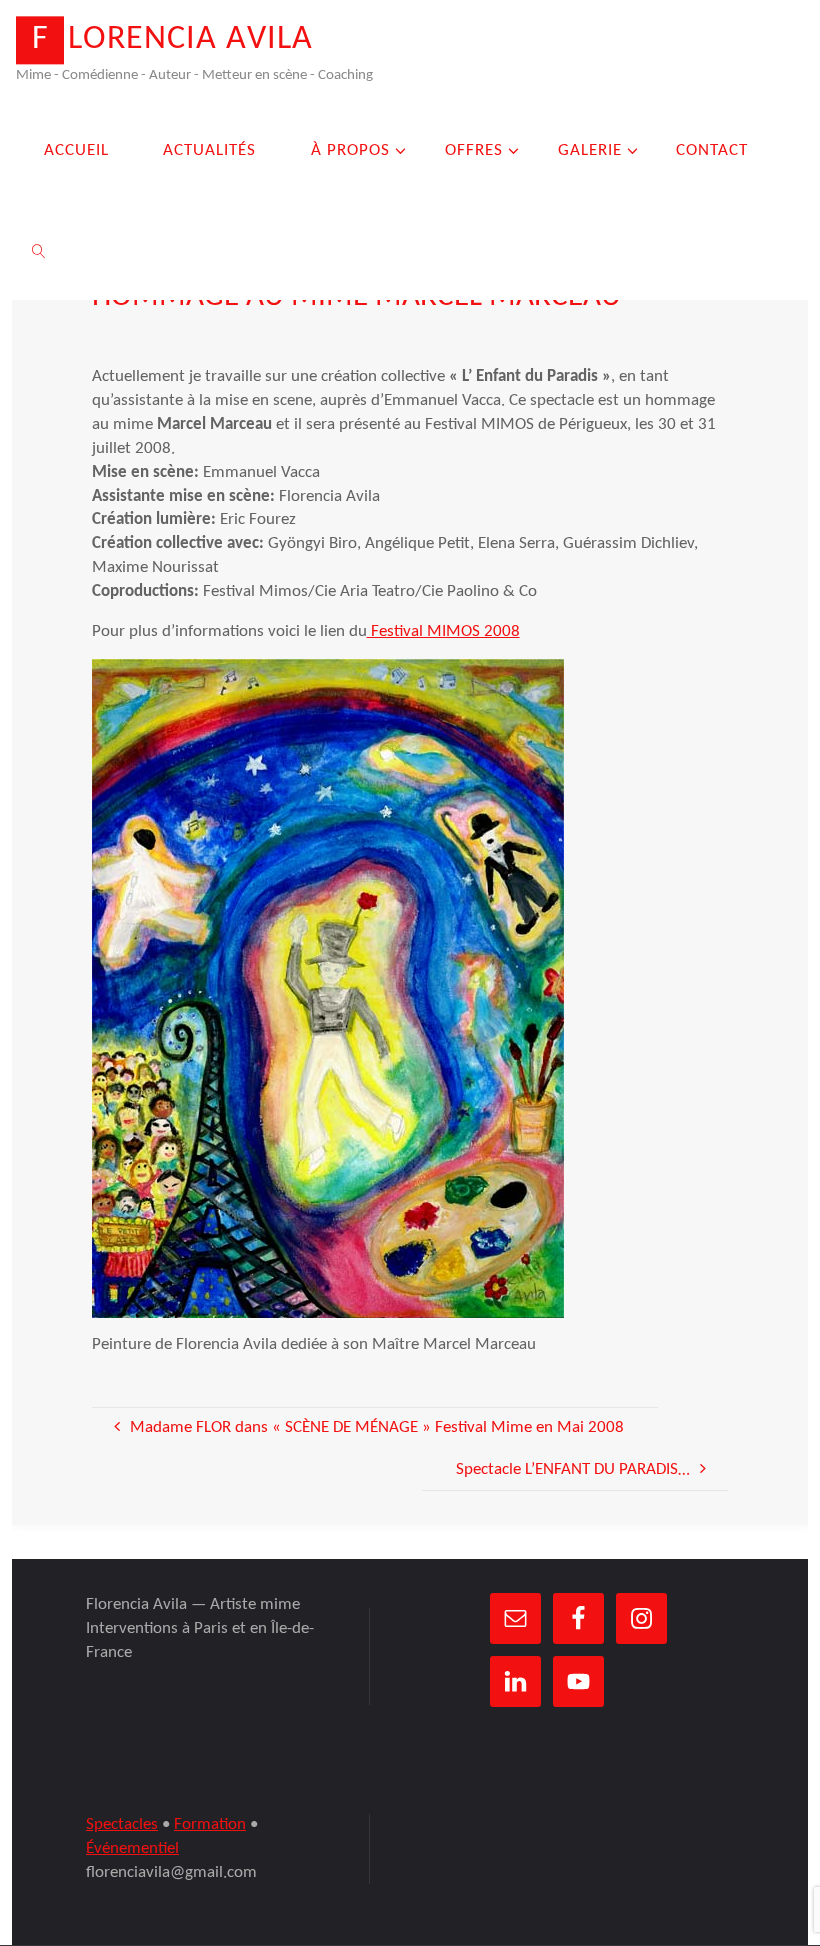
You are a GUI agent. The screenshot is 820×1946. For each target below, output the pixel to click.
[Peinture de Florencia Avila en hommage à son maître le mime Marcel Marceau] (328, 987)
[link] (39, 250)
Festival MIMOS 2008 (443, 631)
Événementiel (132, 1848)
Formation (210, 1824)
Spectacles (122, 1824)
